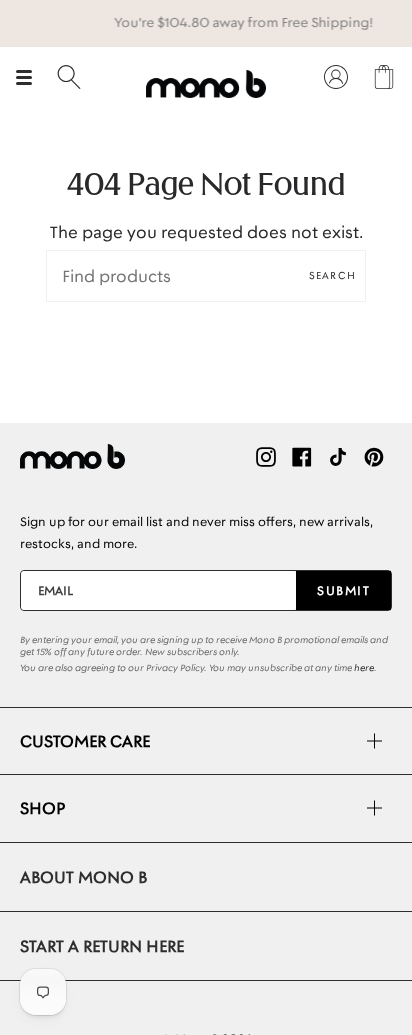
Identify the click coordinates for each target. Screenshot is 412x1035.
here (364, 668)
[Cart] (384, 77)
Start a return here (102, 946)
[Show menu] (31, 77)
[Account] (336, 77)
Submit (343, 590)
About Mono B (83, 877)
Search (332, 275)
